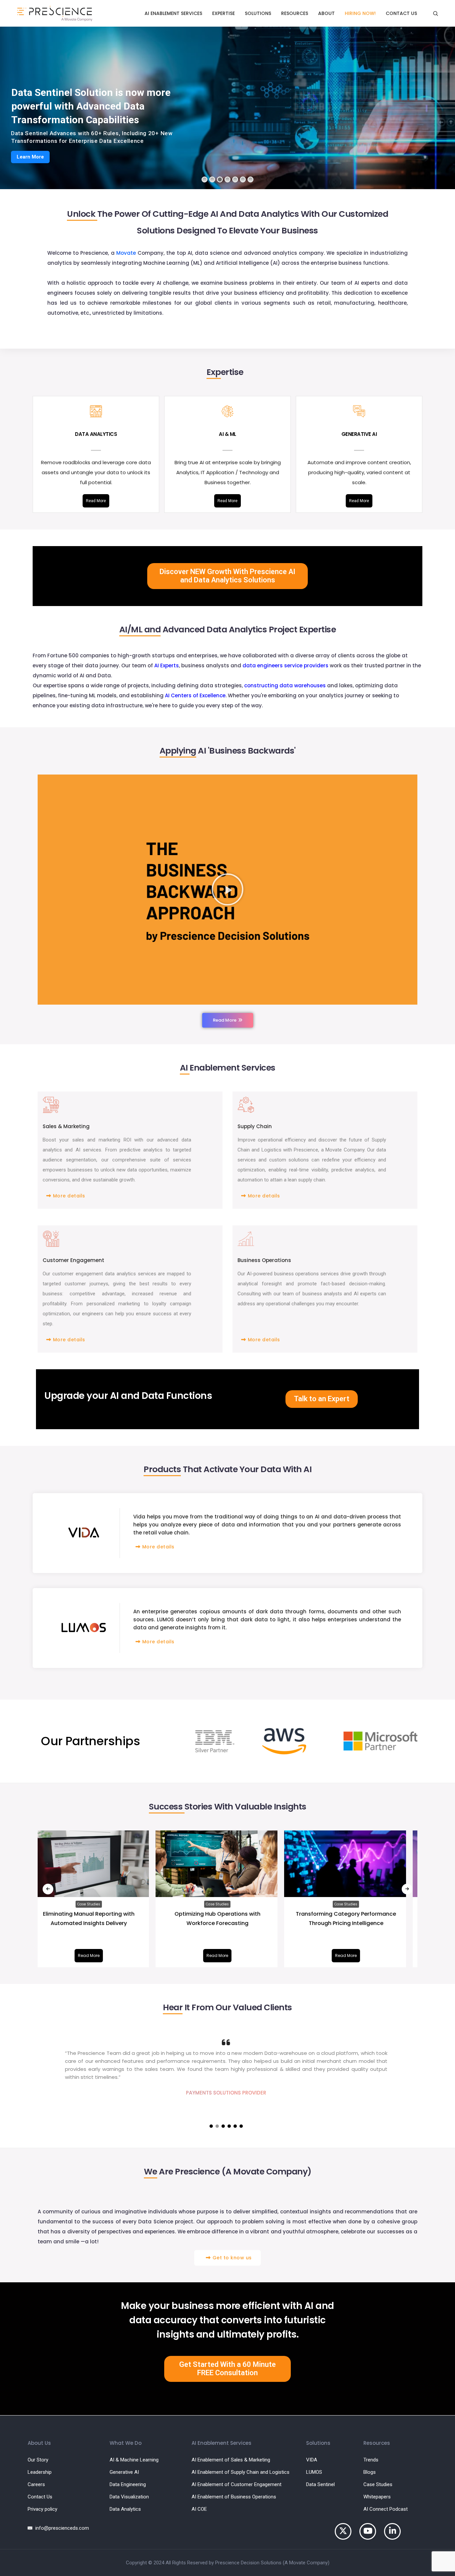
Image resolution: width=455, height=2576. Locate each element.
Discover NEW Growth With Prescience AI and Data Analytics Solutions (227, 576)
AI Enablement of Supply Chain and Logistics (240, 2472)
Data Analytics (125, 2509)
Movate (126, 253)
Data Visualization (129, 2497)
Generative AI (124, 2472)
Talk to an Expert (322, 1399)
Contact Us (401, 13)
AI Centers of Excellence (195, 695)
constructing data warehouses (285, 685)
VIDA (312, 2460)
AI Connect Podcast (386, 2509)
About (326, 13)
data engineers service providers (285, 665)
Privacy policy (42, 2509)
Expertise (224, 13)
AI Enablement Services (173, 13)
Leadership (40, 2472)
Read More (99, 501)
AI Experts (167, 665)
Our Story (38, 2460)
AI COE (199, 2509)
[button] (227, 889)
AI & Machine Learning (134, 2460)
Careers (36, 2484)
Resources (295, 13)
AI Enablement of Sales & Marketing (231, 2460)
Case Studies (99, 1904)
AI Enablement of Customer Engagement (236, 2484)
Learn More (30, 157)
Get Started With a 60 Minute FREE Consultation (227, 2369)
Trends (371, 2460)
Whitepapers (377, 2497)
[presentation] (48, 1889)
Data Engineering (128, 2484)
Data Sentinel (320, 2484)
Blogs (370, 2472)
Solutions (258, 13)
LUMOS (314, 2472)
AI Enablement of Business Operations (234, 2497)
